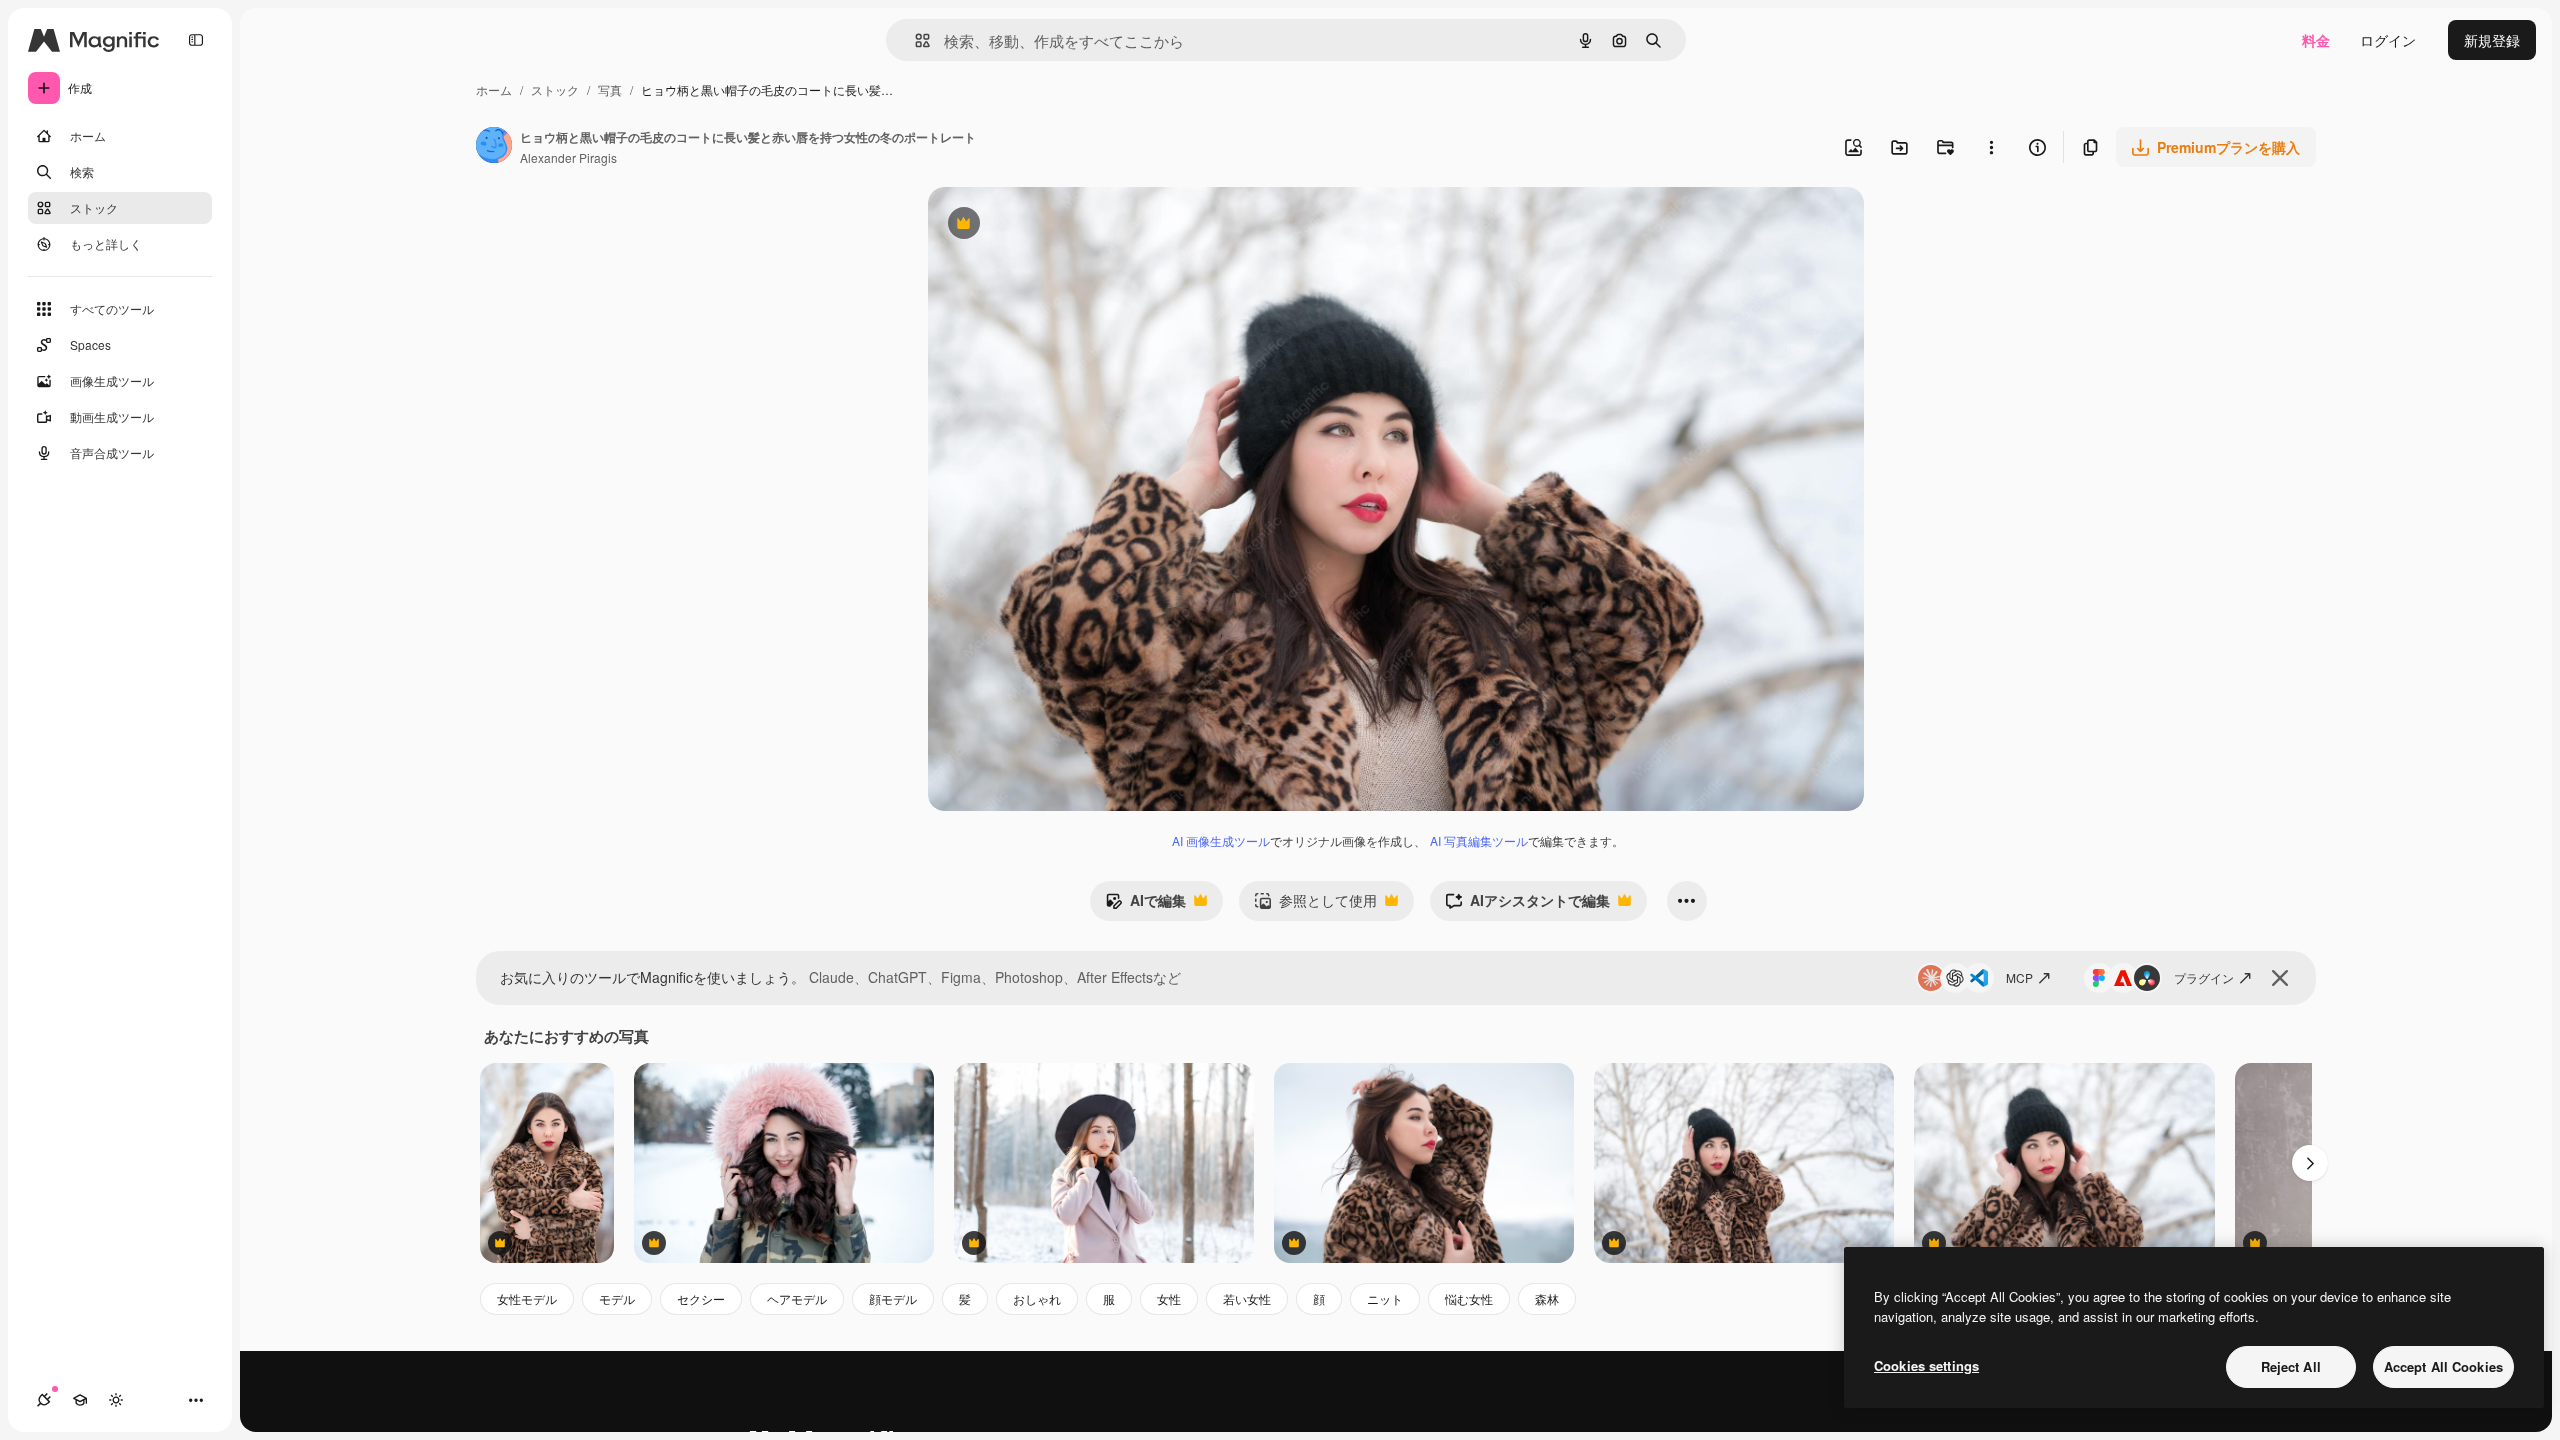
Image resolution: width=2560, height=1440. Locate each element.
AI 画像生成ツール (1221, 840)
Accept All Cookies (2443, 1366)
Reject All (2291, 1366)
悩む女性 (1469, 1298)
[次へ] (2310, 1163)
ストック (555, 89)
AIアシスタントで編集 (1527, 905)
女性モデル (527, 1298)
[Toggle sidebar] (196, 40)
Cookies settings (1926, 1365)
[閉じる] (2280, 978)
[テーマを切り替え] (116, 1400)
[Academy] (80, 1400)
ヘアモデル (797, 1298)
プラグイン (2204, 977)
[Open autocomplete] (914, 40)
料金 (2316, 40)
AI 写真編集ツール (1479, 840)
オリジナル (1065, 225)
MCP (2019, 977)
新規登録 (2492, 40)
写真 (610, 89)
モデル (617, 1298)
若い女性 (1247, 1298)
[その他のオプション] (1991, 147)
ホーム (494, 89)
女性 (1169, 1298)
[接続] (44, 1400)
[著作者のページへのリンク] (494, 147)
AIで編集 (1145, 905)
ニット (1385, 1298)
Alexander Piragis (568, 157)
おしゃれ (1037, 1298)
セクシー (701, 1298)
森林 (1547, 1298)
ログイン (2388, 40)
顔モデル (893, 1298)
